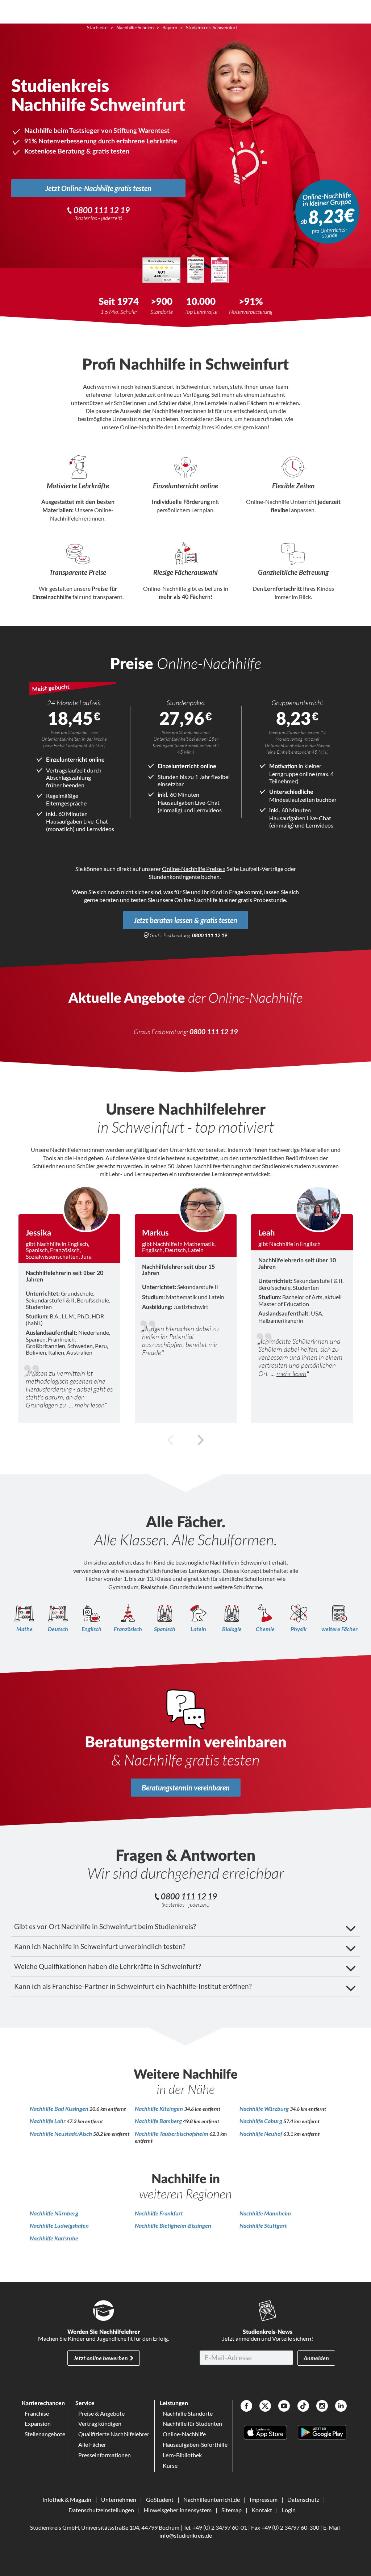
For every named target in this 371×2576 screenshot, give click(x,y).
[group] (69, 1304)
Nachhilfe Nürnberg (54, 2213)
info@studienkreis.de (186, 2535)
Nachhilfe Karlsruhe (54, 2238)
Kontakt (262, 2510)
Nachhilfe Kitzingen (159, 2108)
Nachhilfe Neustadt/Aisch (61, 2133)
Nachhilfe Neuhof (261, 2133)
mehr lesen (90, 1405)
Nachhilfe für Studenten (192, 2423)
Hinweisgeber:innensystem (178, 2510)
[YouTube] (284, 2407)
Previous (171, 1440)
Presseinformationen (105, 2455)
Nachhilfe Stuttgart (263, 2225)
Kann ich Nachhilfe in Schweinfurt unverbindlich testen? (100, 1946)
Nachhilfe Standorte (188, 2413)
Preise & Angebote (101, 2413)
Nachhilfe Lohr (48, 2121)
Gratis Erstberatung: (188, 935)
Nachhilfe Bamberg (159, 2121)
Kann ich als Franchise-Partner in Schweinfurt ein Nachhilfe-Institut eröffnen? (133, 1986)
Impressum (264, 2499)
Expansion (38, 2423)
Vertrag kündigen (100, 2423)
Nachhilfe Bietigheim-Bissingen (173, 2225)
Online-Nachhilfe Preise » (194, 869)
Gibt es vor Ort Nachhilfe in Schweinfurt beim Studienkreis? (105, 1926)
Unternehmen (119, 2499)
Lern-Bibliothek (182, 2455)
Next (200, 1440)
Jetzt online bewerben (101, 2358)
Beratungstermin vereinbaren (186, 1788)
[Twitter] (265, 2407)
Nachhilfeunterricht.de (212, 2499)
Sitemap (232, 2510)
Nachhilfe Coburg (261, 2121)
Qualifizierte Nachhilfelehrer (114, 2434)
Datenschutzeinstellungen (101, 2510)
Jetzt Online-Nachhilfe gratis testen (98, 188)
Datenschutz (303, 2499)
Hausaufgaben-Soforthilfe (195, 2444)
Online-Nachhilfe (184, 2434)
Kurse (170, 2465)
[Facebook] (246, 2407)
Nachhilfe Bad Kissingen (60, 2108)
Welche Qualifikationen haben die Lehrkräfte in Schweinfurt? (108, 1966)
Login (289, 2510)
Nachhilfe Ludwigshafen (59, 2225)
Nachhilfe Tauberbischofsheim (172, 2133)
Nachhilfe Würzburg (265, 2108)
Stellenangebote (45, 2434)
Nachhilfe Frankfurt (159, 2213)
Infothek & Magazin (67, 2499)
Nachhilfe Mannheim (265, 2213)
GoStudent (160, 2499)
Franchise (37, 2413)
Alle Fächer (92, 2444)
